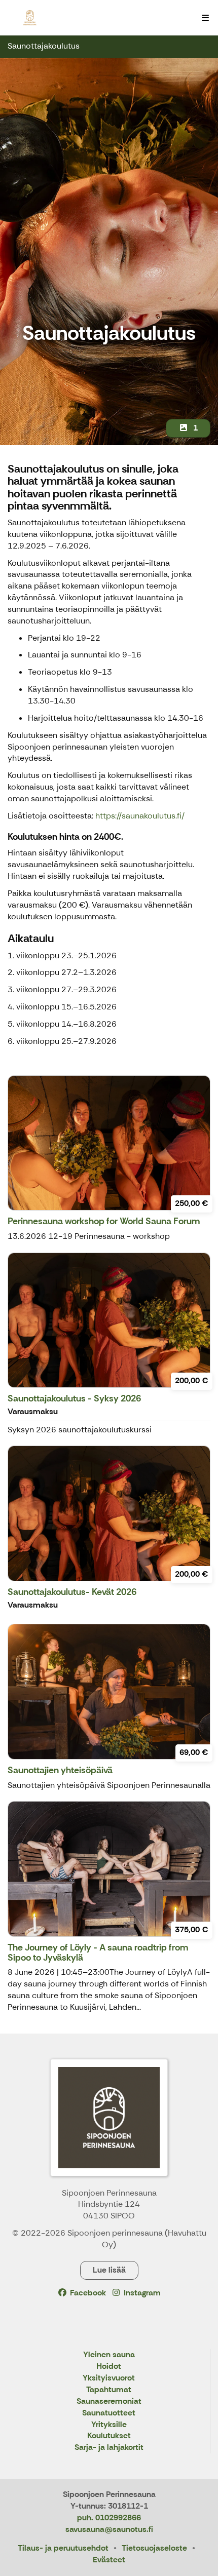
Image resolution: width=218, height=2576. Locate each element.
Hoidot (109, 2367)
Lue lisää (109, 2270)
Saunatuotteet (109, 2413)
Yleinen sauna (109, 2355)
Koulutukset (109, 2436)
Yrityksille (109, 2425)
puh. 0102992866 (109, 2518)
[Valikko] (205, 18)
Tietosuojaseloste (154, 2548)
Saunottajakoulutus (44, 46)
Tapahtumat (109, 2390)
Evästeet (109, 2560)
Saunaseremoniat (109, 2402)
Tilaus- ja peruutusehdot (63, 2548)
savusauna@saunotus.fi (109, 2529)
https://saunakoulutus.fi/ (140, 816)
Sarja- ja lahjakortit (109, 2448)
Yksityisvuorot (109, 2378)
